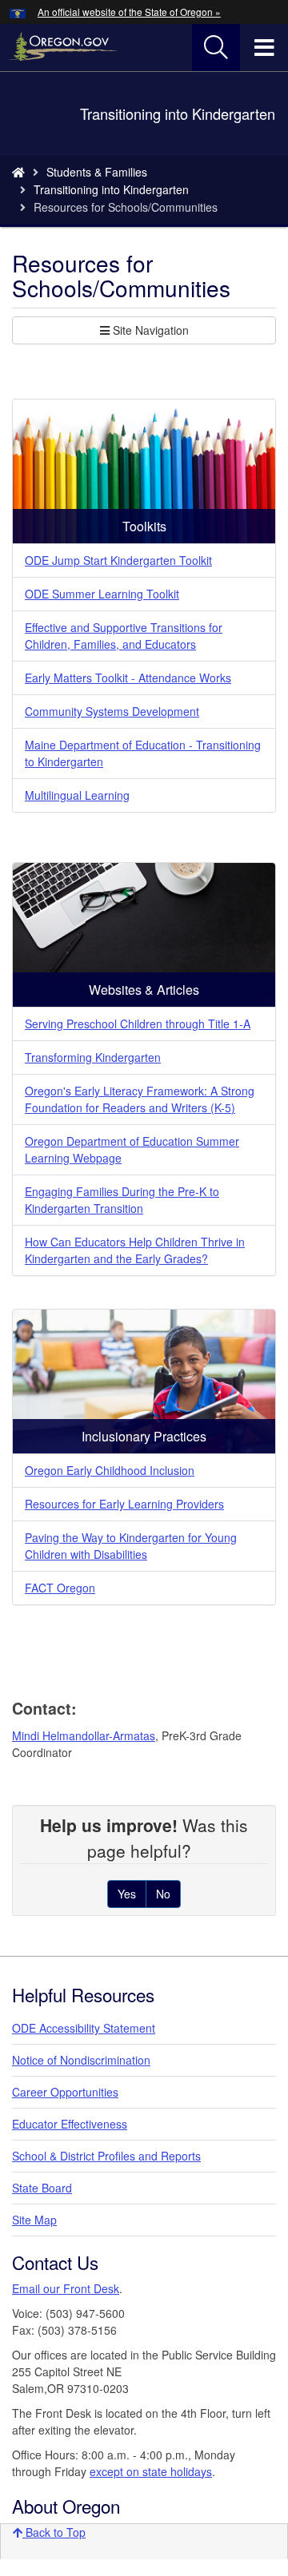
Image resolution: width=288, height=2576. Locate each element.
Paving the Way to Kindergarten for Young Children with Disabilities (131, 1546)
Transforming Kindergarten (93, 1057)
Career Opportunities (65, 2092)
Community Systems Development (112, 711)
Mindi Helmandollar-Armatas (84, 1735)
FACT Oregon (60, 1588)
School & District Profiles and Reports (106, 2156)
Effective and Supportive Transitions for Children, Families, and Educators (124, 636)
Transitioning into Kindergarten (111, 189)
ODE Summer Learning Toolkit (102, 594)
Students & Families (97, 172)
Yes (127, 1894)
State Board (42, 2188)
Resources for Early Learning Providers (124, 1504)
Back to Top (54, 2532)
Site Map (34, 2220)
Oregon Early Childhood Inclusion (110, 1470)
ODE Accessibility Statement (84, 2028)
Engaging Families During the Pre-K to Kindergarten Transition (122, 1200)
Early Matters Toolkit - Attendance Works (128, 678)
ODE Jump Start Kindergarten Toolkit (118, 560)
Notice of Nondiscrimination (81, 2060)
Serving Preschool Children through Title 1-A (138, 1024)
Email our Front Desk (66, 2288)
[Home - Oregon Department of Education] (18, 172)
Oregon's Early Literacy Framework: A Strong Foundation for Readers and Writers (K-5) (140, 1099)
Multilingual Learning (77, 795)
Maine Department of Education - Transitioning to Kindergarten (143, 753)
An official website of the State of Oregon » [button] (129, 12)
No (163, 1894)
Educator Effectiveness (70, 2124)
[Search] (216, 48)
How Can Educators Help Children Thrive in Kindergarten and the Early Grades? (135, 1250)
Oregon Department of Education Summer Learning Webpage (132, 1149)
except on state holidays (151, 2471)
